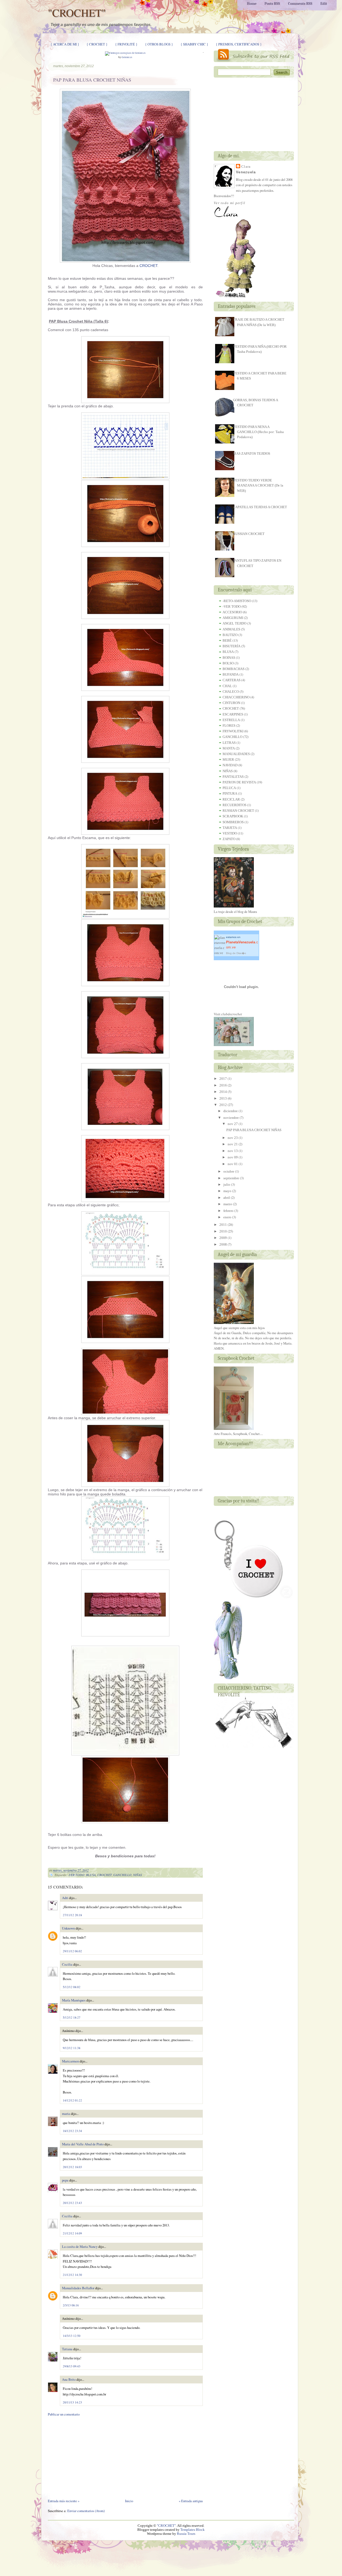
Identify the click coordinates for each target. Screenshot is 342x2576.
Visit (228, 1014)
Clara (246, 166)
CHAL (227, 686)
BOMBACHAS (234, 669)
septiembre (231, 1178)
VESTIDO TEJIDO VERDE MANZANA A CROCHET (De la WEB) (258, 485)
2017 (223, 1079)
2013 (223, 1098)
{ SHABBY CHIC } (194, 44)
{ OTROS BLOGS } (159, 44)
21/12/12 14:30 (72, 2275)
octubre (229, 1171)
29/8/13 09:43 (72, 2366)
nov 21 (233, 1144)
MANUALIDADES (236, 754)
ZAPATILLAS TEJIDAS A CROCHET (260, 507)
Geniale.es (127, 57)
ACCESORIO (232, 612)
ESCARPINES (233, 714)
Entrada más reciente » (64, 2501)
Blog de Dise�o (236, 953)
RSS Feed (254, 55)
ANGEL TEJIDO (234, 623)
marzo (228, 1204)
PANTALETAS (233, 777)
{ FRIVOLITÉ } (126, 44)
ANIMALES (231, 629)
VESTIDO (230, 833)
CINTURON (231, 703)
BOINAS (229, 658)
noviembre (231, 1118)
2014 (223, 1092)
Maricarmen (70, 2061)
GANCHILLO (122, 1875)
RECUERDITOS (234, 805)
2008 (223, 1244)
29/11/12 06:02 (72, 1951)
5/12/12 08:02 (72, 1987)
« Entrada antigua (191, 2501)
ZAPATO (229, 839)
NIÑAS (137, 1875)
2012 (223, 1105)
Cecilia (67, 1964)
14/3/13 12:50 (72, 2336)
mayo (227, 1191)
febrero (228, 1211)
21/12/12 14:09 (72, 2233)
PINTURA (230, 793)
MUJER (228, 759)
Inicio (129, 2501)
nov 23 (233, 1138)
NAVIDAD (230, 765)
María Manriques (74, 2000)
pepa (65, 2180)
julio (227, 1184)
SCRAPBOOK (233, 816)
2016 (223, 1085)
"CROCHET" (77, 12)
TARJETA (230, 828)
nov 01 (233, 1164)
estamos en (242, 942)
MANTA (229, 748)
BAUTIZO (230, 635)
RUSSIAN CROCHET (249, 534)
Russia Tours (186, 2534)
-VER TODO (76, 1875)
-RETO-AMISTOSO (237, 601)
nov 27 (233, 1124)
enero (227, 1217)
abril (227, 1198)
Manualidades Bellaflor (78, 2288)
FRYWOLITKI (233, 731)
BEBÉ (227, 640)
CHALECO (231, 692)
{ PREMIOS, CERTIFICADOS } (239, 44)
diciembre (231, 1111)
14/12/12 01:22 (72, 2100)
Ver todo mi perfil (230, 203)
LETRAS (229, 743)
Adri (65, 1898)
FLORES (229, 726)
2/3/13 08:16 (71, 2305)
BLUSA (91, 1875)
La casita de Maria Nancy (80, 2246)
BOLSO (228, 663)
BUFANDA (231, 674)
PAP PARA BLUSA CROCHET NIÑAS (92, 80)
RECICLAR (231, 799)
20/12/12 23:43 (72, 2203)
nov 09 (233, 1157)
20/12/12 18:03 (72, 2167)
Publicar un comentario (64, 2414)
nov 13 (233, 1151)
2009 (223, 1238)
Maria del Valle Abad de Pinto (83, 2144)
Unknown (68, 1928)
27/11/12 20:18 (72, 1915)
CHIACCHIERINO (236, 697)
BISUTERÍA (232, 646)
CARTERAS (232, 680)
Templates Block (193, 2530)
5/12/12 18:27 (72, 2017)
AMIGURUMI (233, 618)
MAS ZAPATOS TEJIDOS (252, 453)
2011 (223, 1225)
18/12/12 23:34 (72, 2131)
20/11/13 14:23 (72, 2402)
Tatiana (67, 2349)
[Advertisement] (125, 2458)
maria (66, 2114)
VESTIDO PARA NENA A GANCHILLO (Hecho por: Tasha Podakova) (258, 432)
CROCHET (148, 266)
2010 (223, 1231)
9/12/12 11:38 (72, 2048)
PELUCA (229, 788)
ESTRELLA (231, 720)
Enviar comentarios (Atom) (86, 2511)
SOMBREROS (233, 822)
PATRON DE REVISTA (239, 782)
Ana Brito (69, 2379)
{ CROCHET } (97, 44)
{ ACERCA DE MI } (65, 44)
